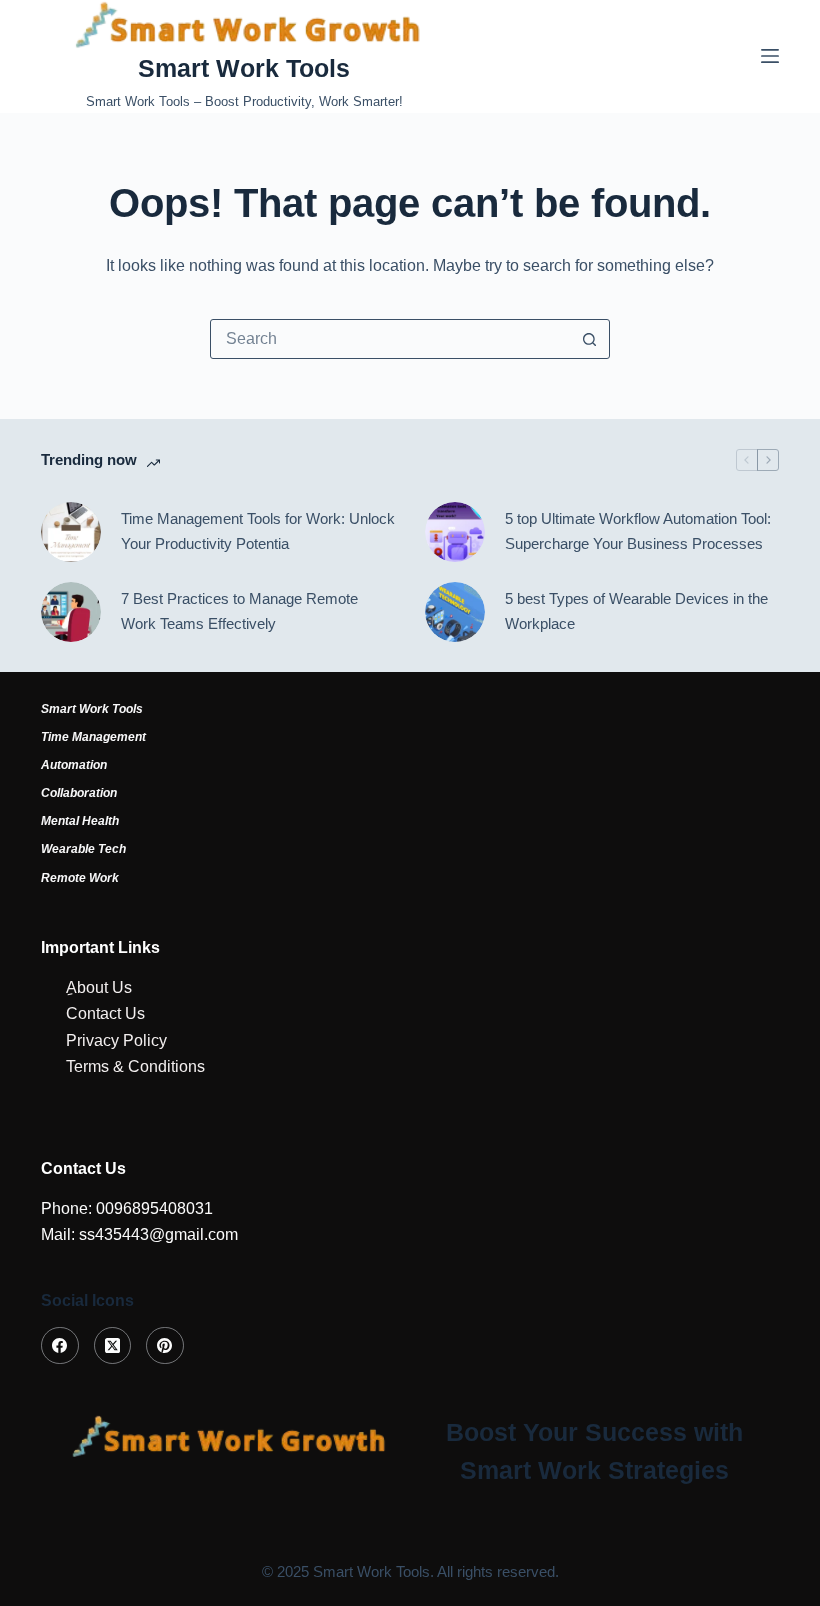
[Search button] (589, 339)
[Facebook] (60, 1346)
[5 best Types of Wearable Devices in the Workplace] (455, 612)
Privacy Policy (116, 1040)
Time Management (93, 737)
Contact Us (105, 1013)
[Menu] (770, 56)
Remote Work (80, 878)
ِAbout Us (99, 987)
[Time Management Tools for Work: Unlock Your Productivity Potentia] (71, 532)
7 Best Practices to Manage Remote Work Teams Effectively (239, 611)
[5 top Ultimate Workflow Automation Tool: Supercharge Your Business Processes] (455, 532)
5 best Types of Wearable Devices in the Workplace (636, 611)
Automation (74, 765)
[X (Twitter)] (113, 1346)
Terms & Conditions (135, 1066)
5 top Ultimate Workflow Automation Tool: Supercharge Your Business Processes (638, 531)
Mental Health (80, 821)
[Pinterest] (165, 1346)
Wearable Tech (83, 849)
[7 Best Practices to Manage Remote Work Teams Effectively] (71, 612)
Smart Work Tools (244, 68)
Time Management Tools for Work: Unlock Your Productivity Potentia (258, 531)
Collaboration (79, 793)
